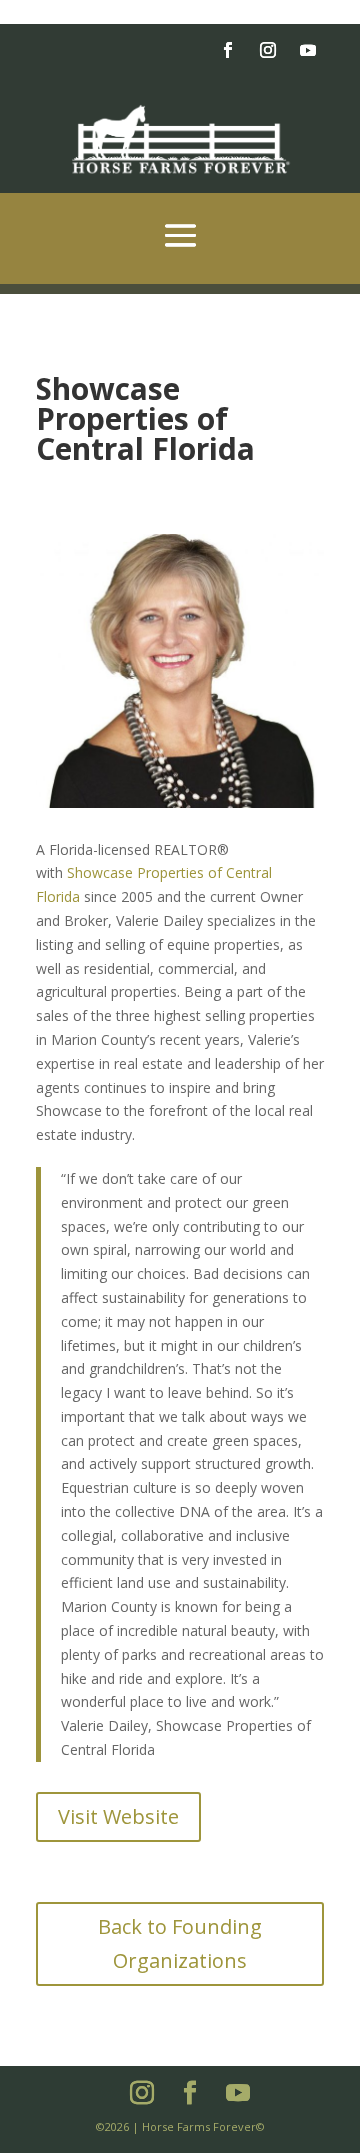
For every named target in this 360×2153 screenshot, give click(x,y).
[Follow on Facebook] (228, 50)
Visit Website (118, 1816)
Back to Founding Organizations (180, 1943)
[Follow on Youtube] (308, 50)
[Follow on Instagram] (268, 50)
